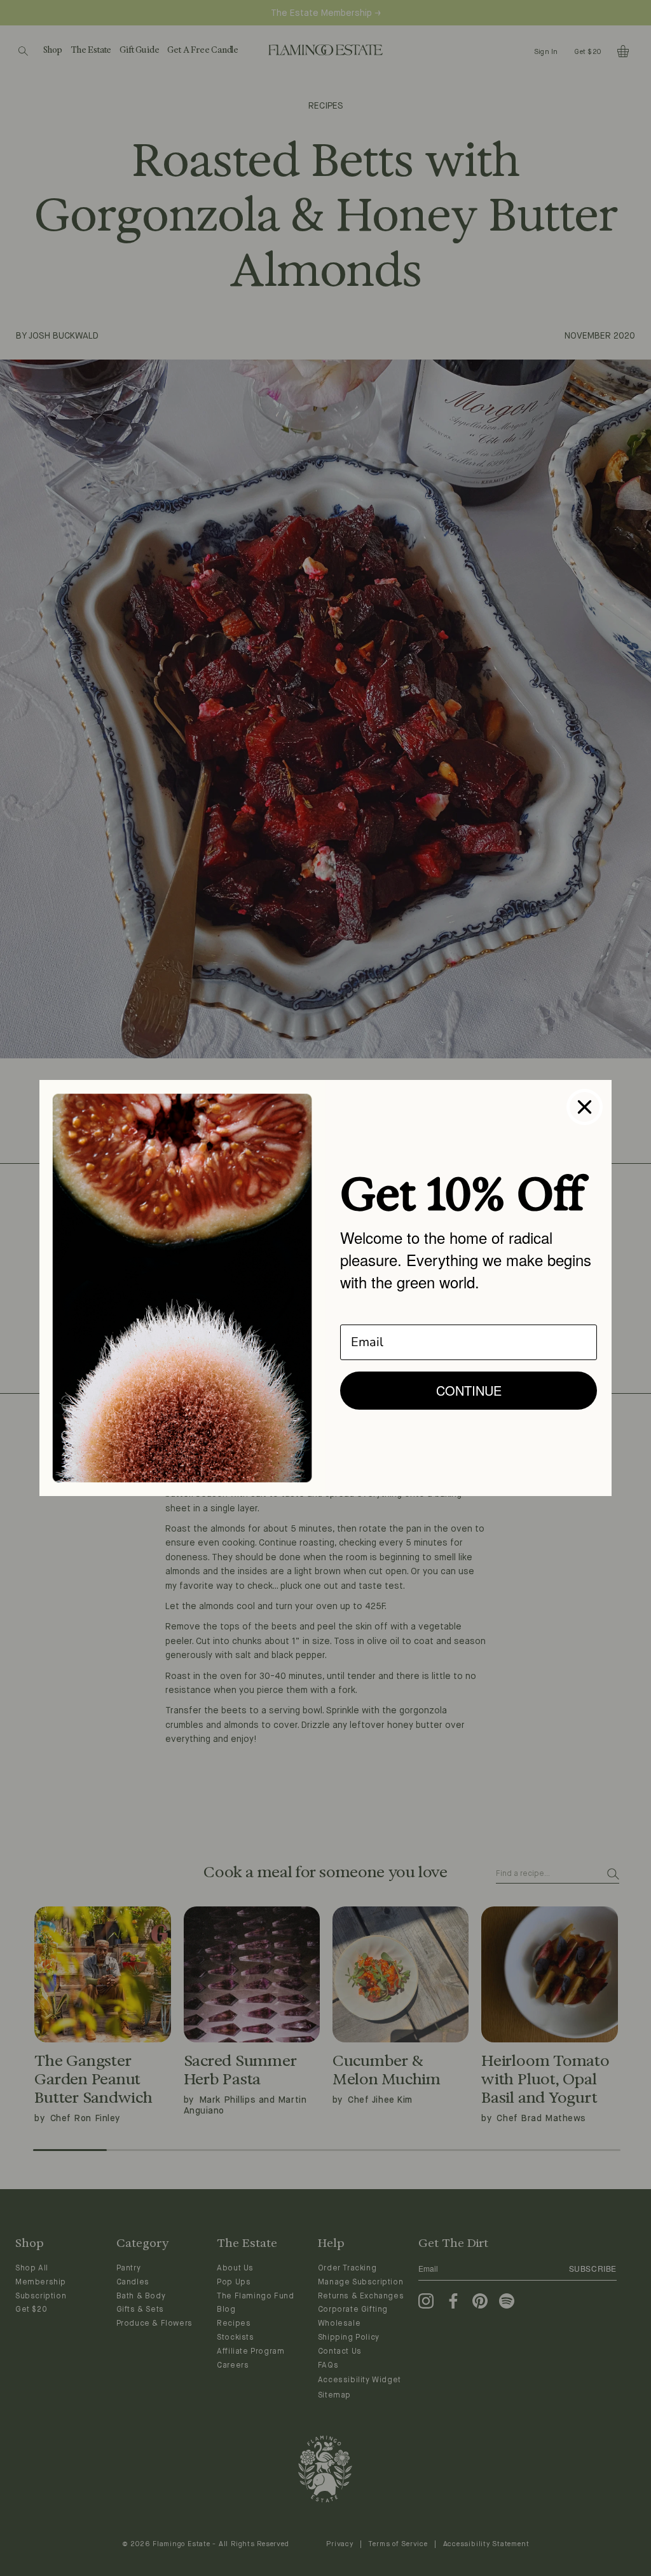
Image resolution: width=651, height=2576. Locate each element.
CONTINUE (469, 1390)
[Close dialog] (585, 1107)
